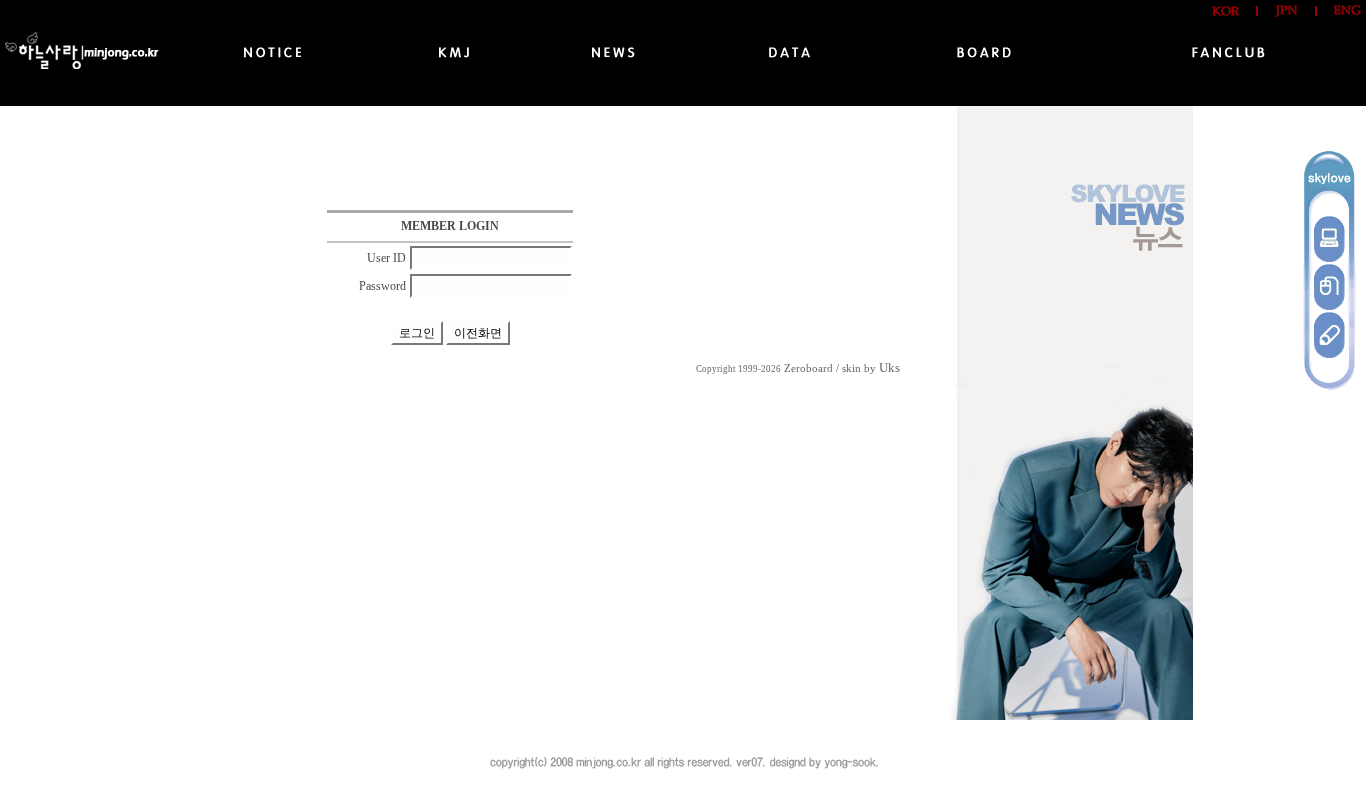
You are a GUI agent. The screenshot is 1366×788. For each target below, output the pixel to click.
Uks (889, 367)
